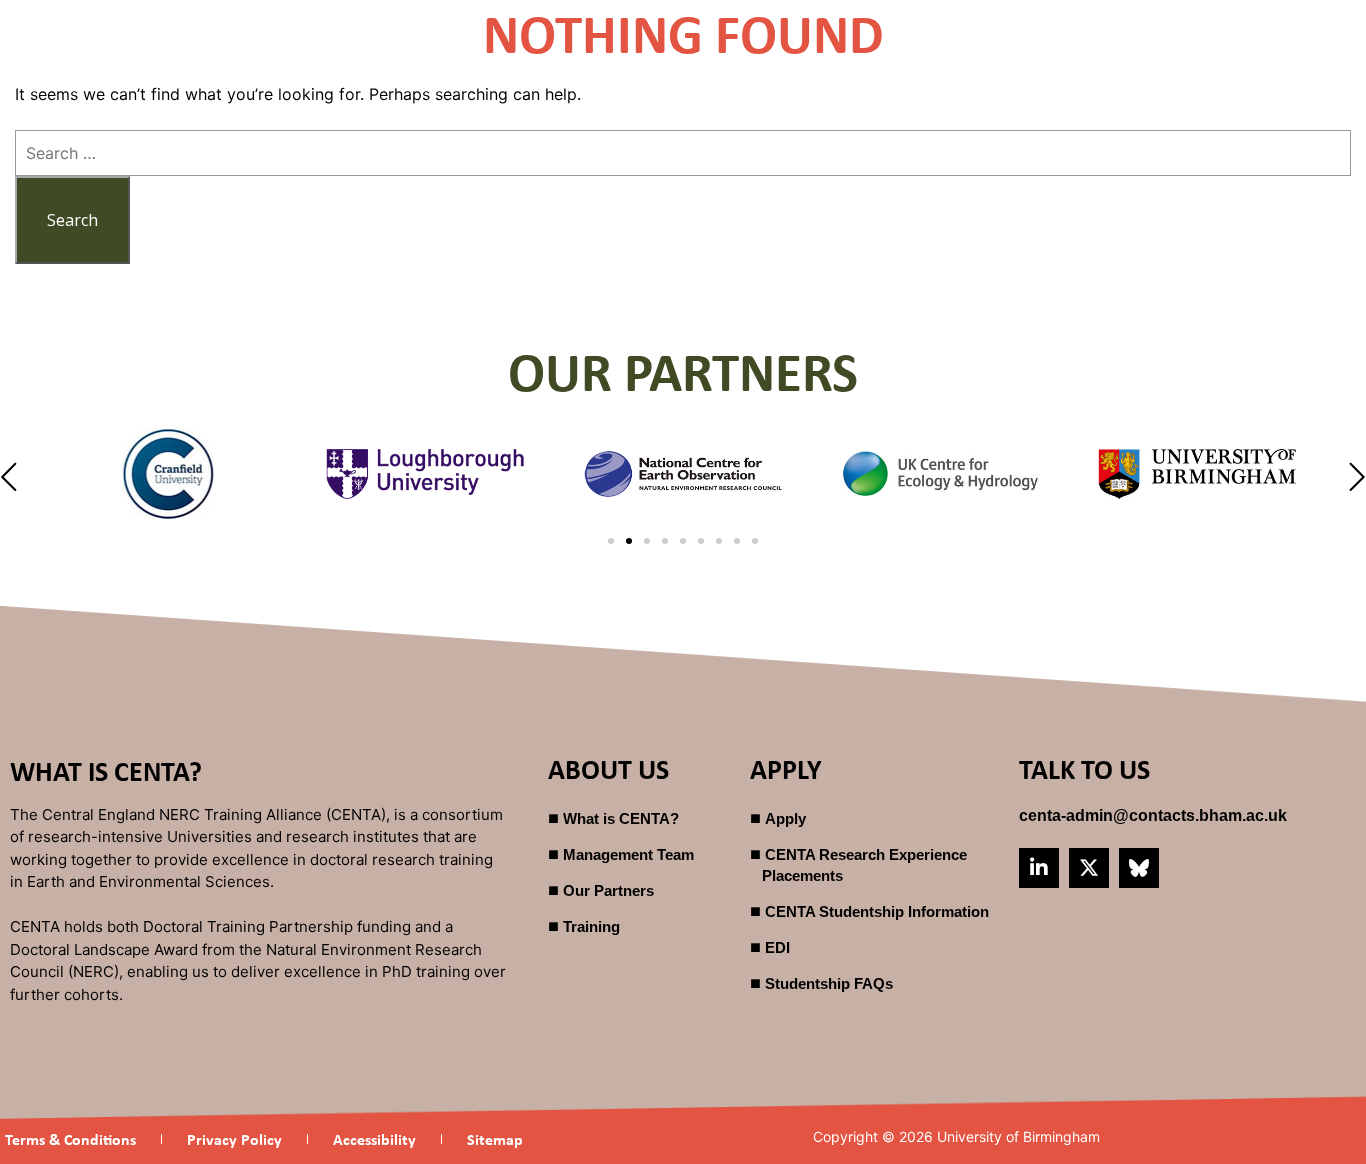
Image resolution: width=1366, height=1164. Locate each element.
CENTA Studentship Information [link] (877, 911)
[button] (11, 477)
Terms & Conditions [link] (70, 1139)
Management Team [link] (628, 854)
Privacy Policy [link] (234, 1139)
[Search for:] (683, 153)
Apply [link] (785, 818)
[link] (1153, 815)
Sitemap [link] (495, 1139)
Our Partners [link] (608, 890)
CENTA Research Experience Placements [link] (864, 865)
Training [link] (591, 926)
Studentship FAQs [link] (829, 983)
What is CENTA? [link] (621, 818)
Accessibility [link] (374, 1139)
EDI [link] (777, 947)
